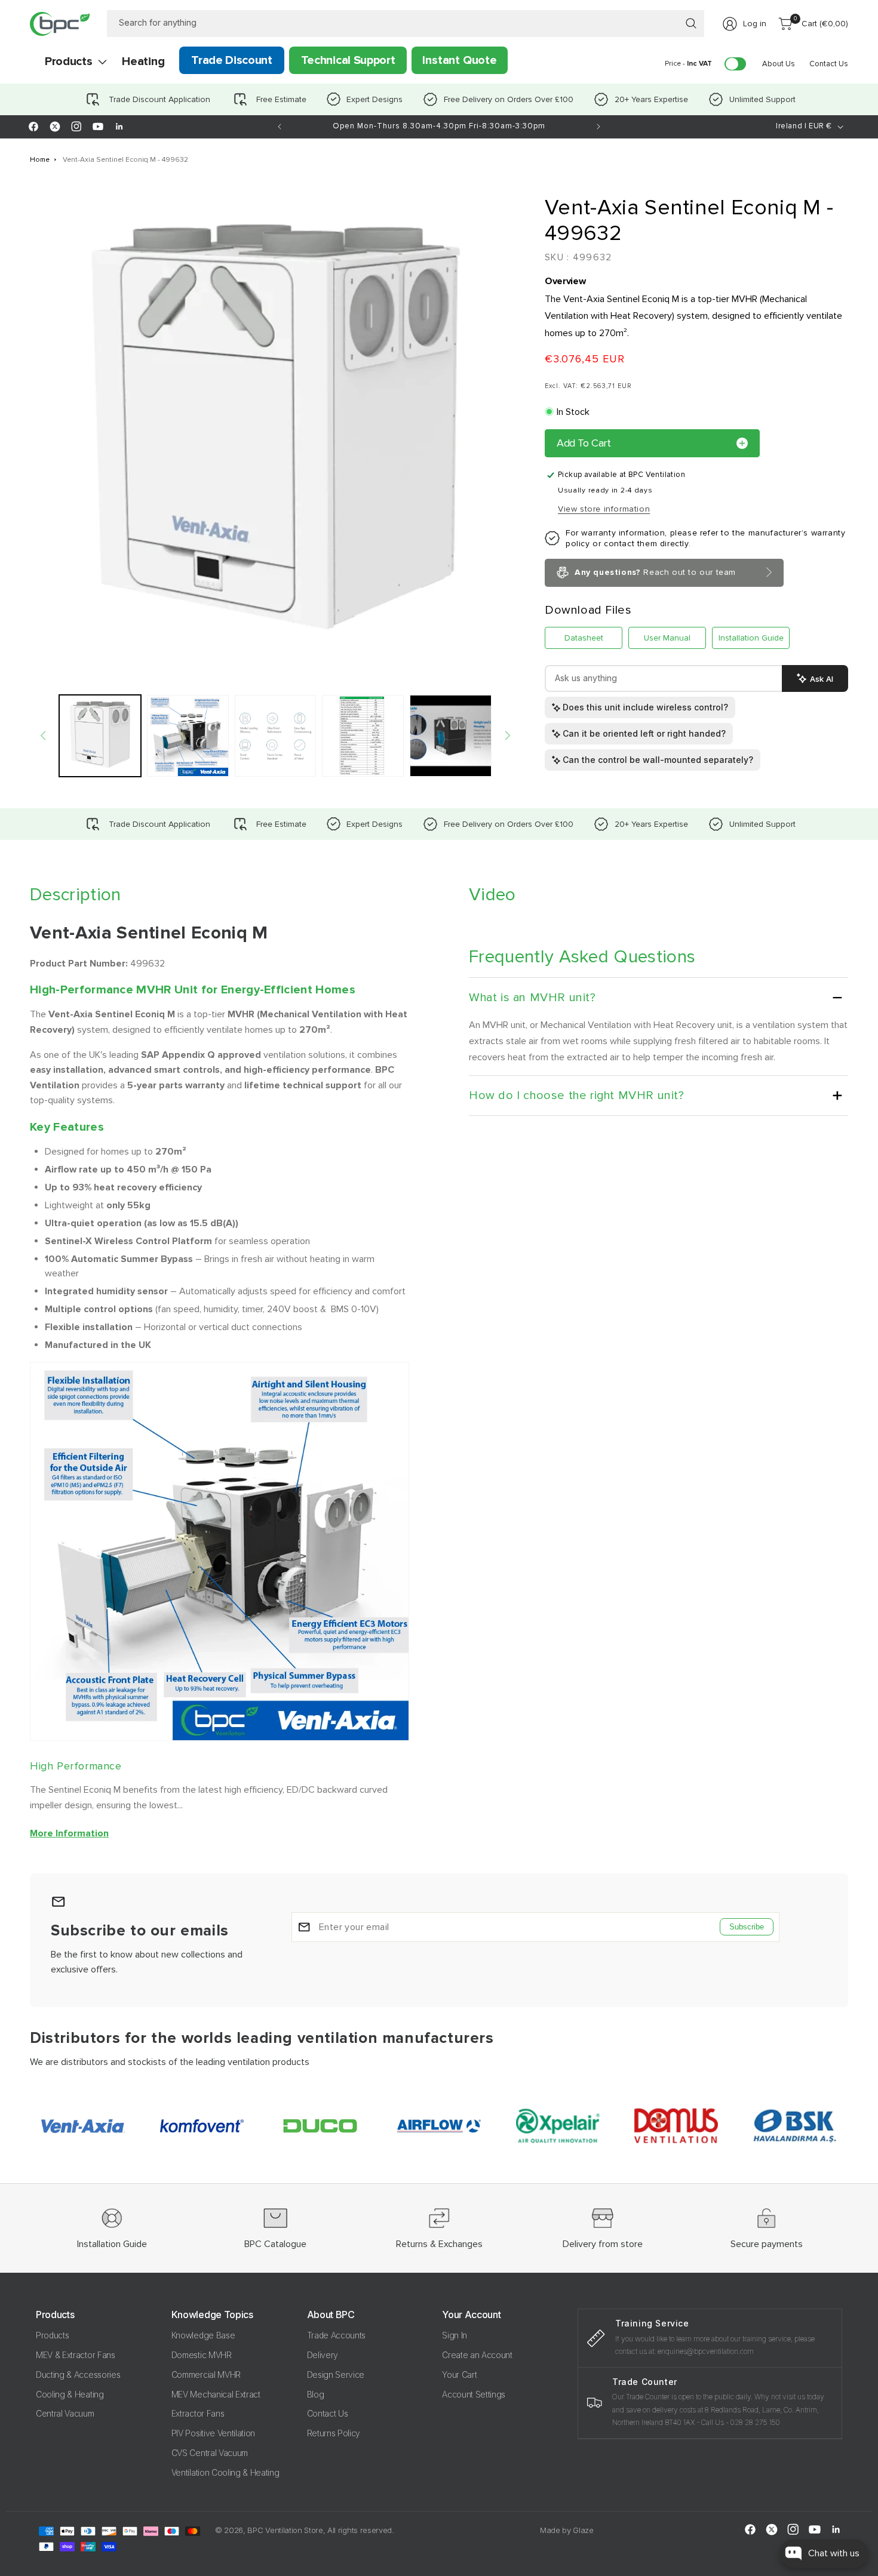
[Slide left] (43, 735)
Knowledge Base (203, 2335)
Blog (316, 2394)
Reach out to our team (655, 572)
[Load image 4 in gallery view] (363, 736)
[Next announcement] (598, 127)
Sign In (455, 2335)
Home (40, 160)
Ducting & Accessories (78, 2375)
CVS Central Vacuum (210, 2453)
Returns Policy (334, 2433)
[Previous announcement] (280, 127)
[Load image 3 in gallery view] (276, 736)
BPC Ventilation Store (285, 2530)
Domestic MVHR (202, 2355)
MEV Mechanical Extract (216, 2394)
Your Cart (459, 2375)
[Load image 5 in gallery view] (451, 736)
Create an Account (477, 2355)
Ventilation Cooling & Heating (225, 2472)
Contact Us (328, 2413)
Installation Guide (751, 638)
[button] (68, 61)
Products (52, 2335)
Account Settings (474, 2394)
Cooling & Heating (70, 2394)
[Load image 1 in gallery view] (100, 736)
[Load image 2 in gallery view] (188, 736)
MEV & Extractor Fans (76, 2355)
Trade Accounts (337, 2335)
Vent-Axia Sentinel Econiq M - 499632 (125, 160)
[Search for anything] (691, 23)
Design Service (336, 2375)
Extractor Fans (198, 2413)
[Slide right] (508, 735)
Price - (688, 64)
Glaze (583, 2530)
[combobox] (406, 24)
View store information (604, 509)
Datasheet (584, 638)
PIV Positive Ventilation (213, 2433)
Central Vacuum (65, 2413)
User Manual (667, 638)
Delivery (323, 2355)
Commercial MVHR (206, 2375)
